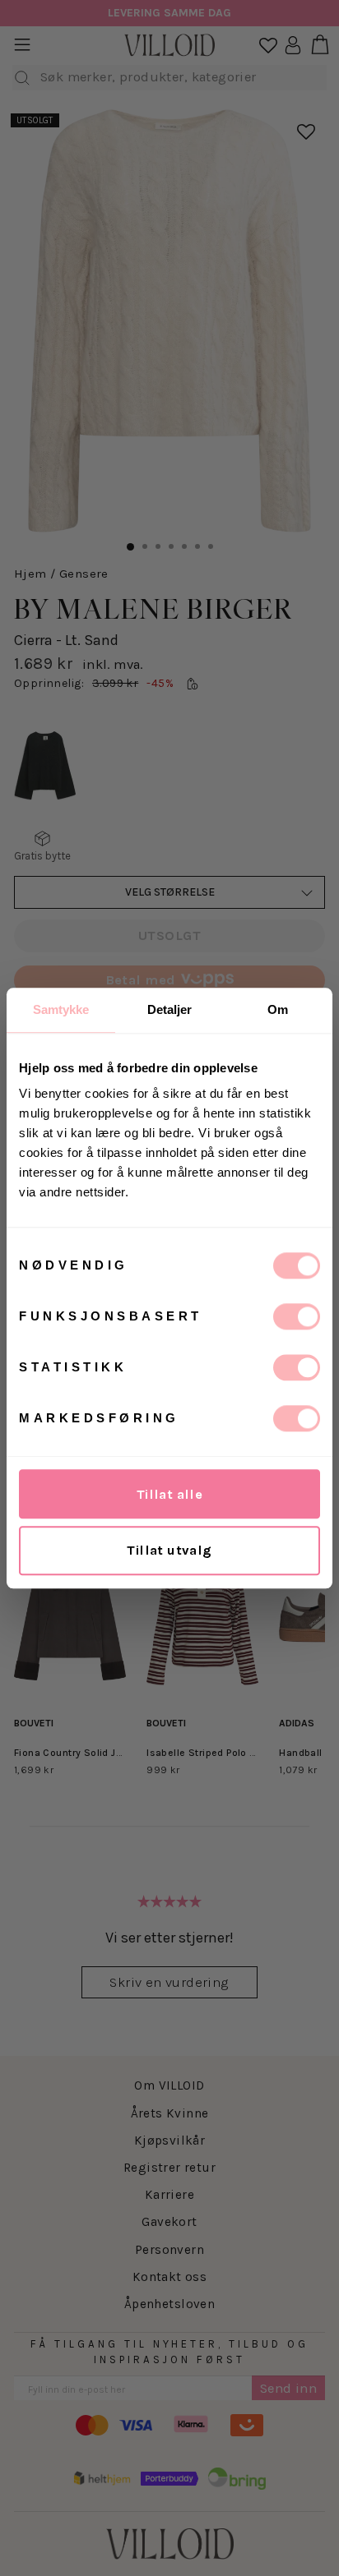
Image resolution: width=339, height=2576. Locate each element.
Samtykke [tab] (61, 1009)
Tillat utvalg (169, 1550)
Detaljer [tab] (170, 1009)
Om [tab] (278, 1009)
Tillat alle (170, 1494)
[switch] (297, 1316)
